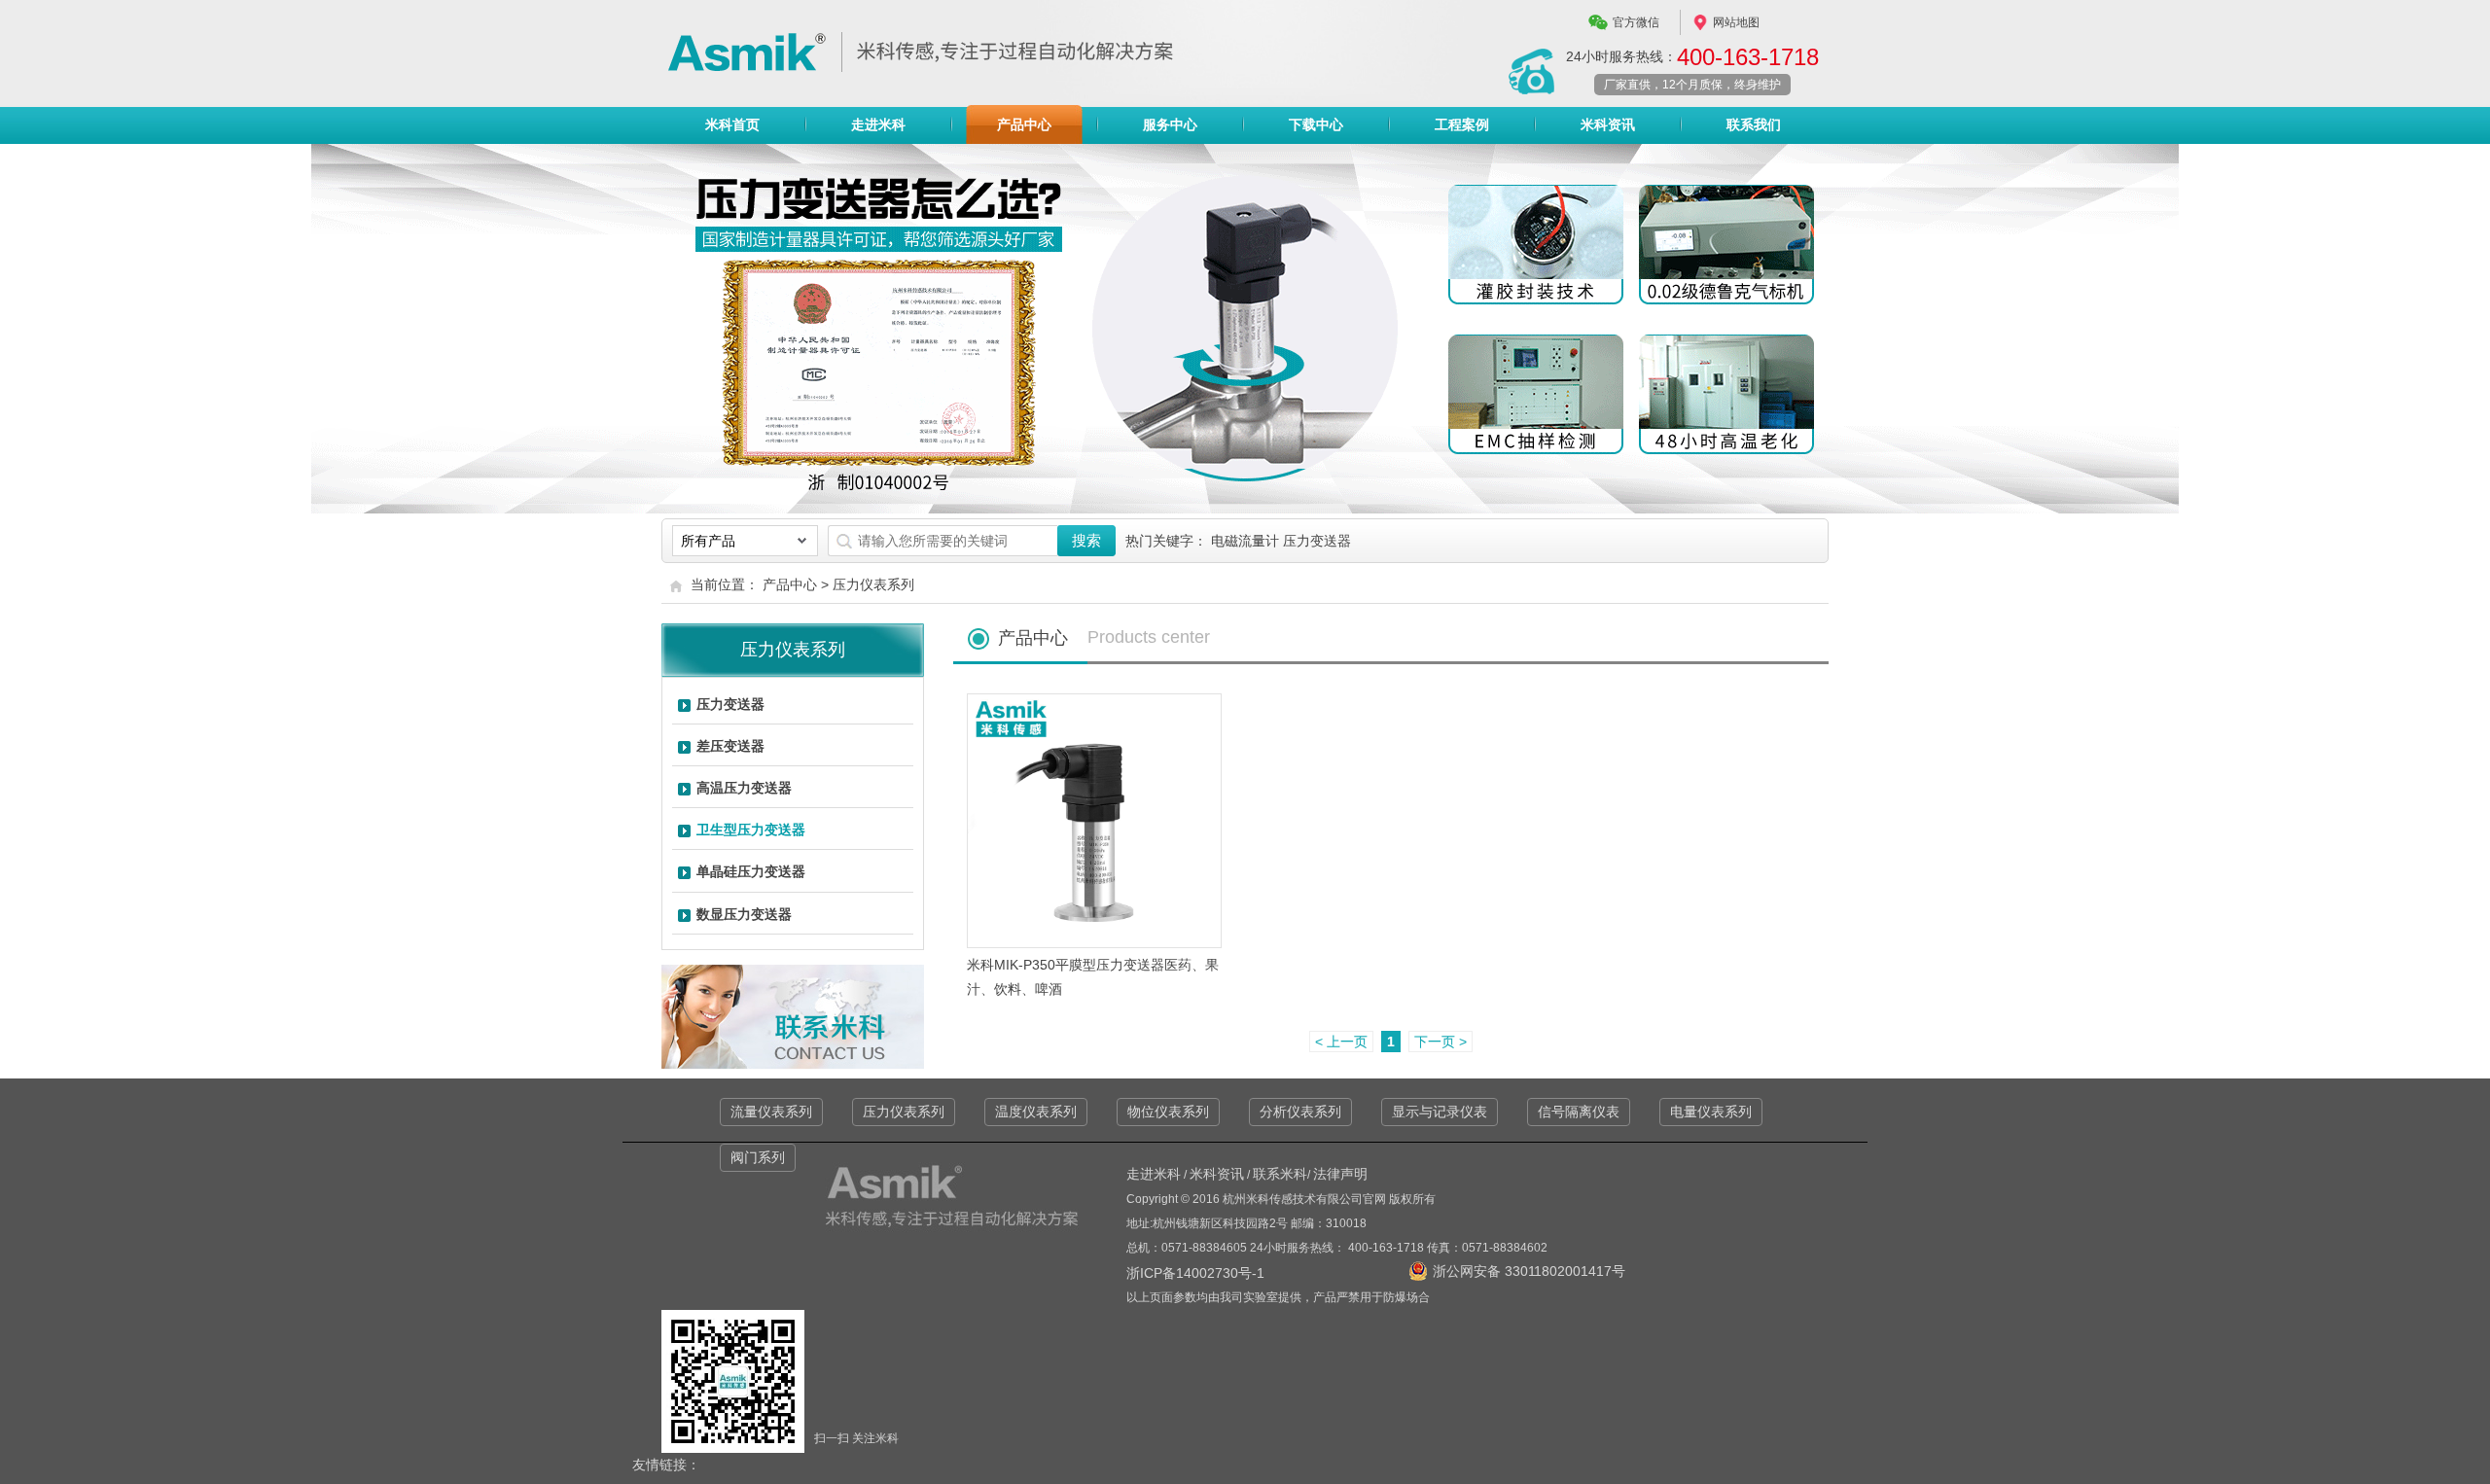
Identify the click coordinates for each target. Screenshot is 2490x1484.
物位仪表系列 (1168, 1112)
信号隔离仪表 (1579, 1112)
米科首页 (732, 124)
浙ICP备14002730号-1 (1195, 1273)
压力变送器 (730, 704)
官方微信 (1636, 22)
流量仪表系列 (771, 1112)
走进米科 (878, 124)
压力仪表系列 (873, 584)
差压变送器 (730, 746)
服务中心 (1170, 124)
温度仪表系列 (1036, 1112)
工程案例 (1462, 124)
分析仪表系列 (1300, 1112)
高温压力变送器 (744, 788)
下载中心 (1316, 124)
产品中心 (1024, 124)
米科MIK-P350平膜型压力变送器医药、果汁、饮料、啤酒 (1093, 977)
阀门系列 (758, 1157)
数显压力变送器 (744, 914)
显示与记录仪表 (1440, 1112)
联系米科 (1280, 1174)
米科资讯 (1608, 124)
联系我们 (1754, 124)
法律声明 (1340, 1174)
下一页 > (1441, 1042)
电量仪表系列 (1711, 1112)
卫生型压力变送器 (751, 830)
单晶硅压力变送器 (751, 871)
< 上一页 (1341, 1042)
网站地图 (1736, 22)
